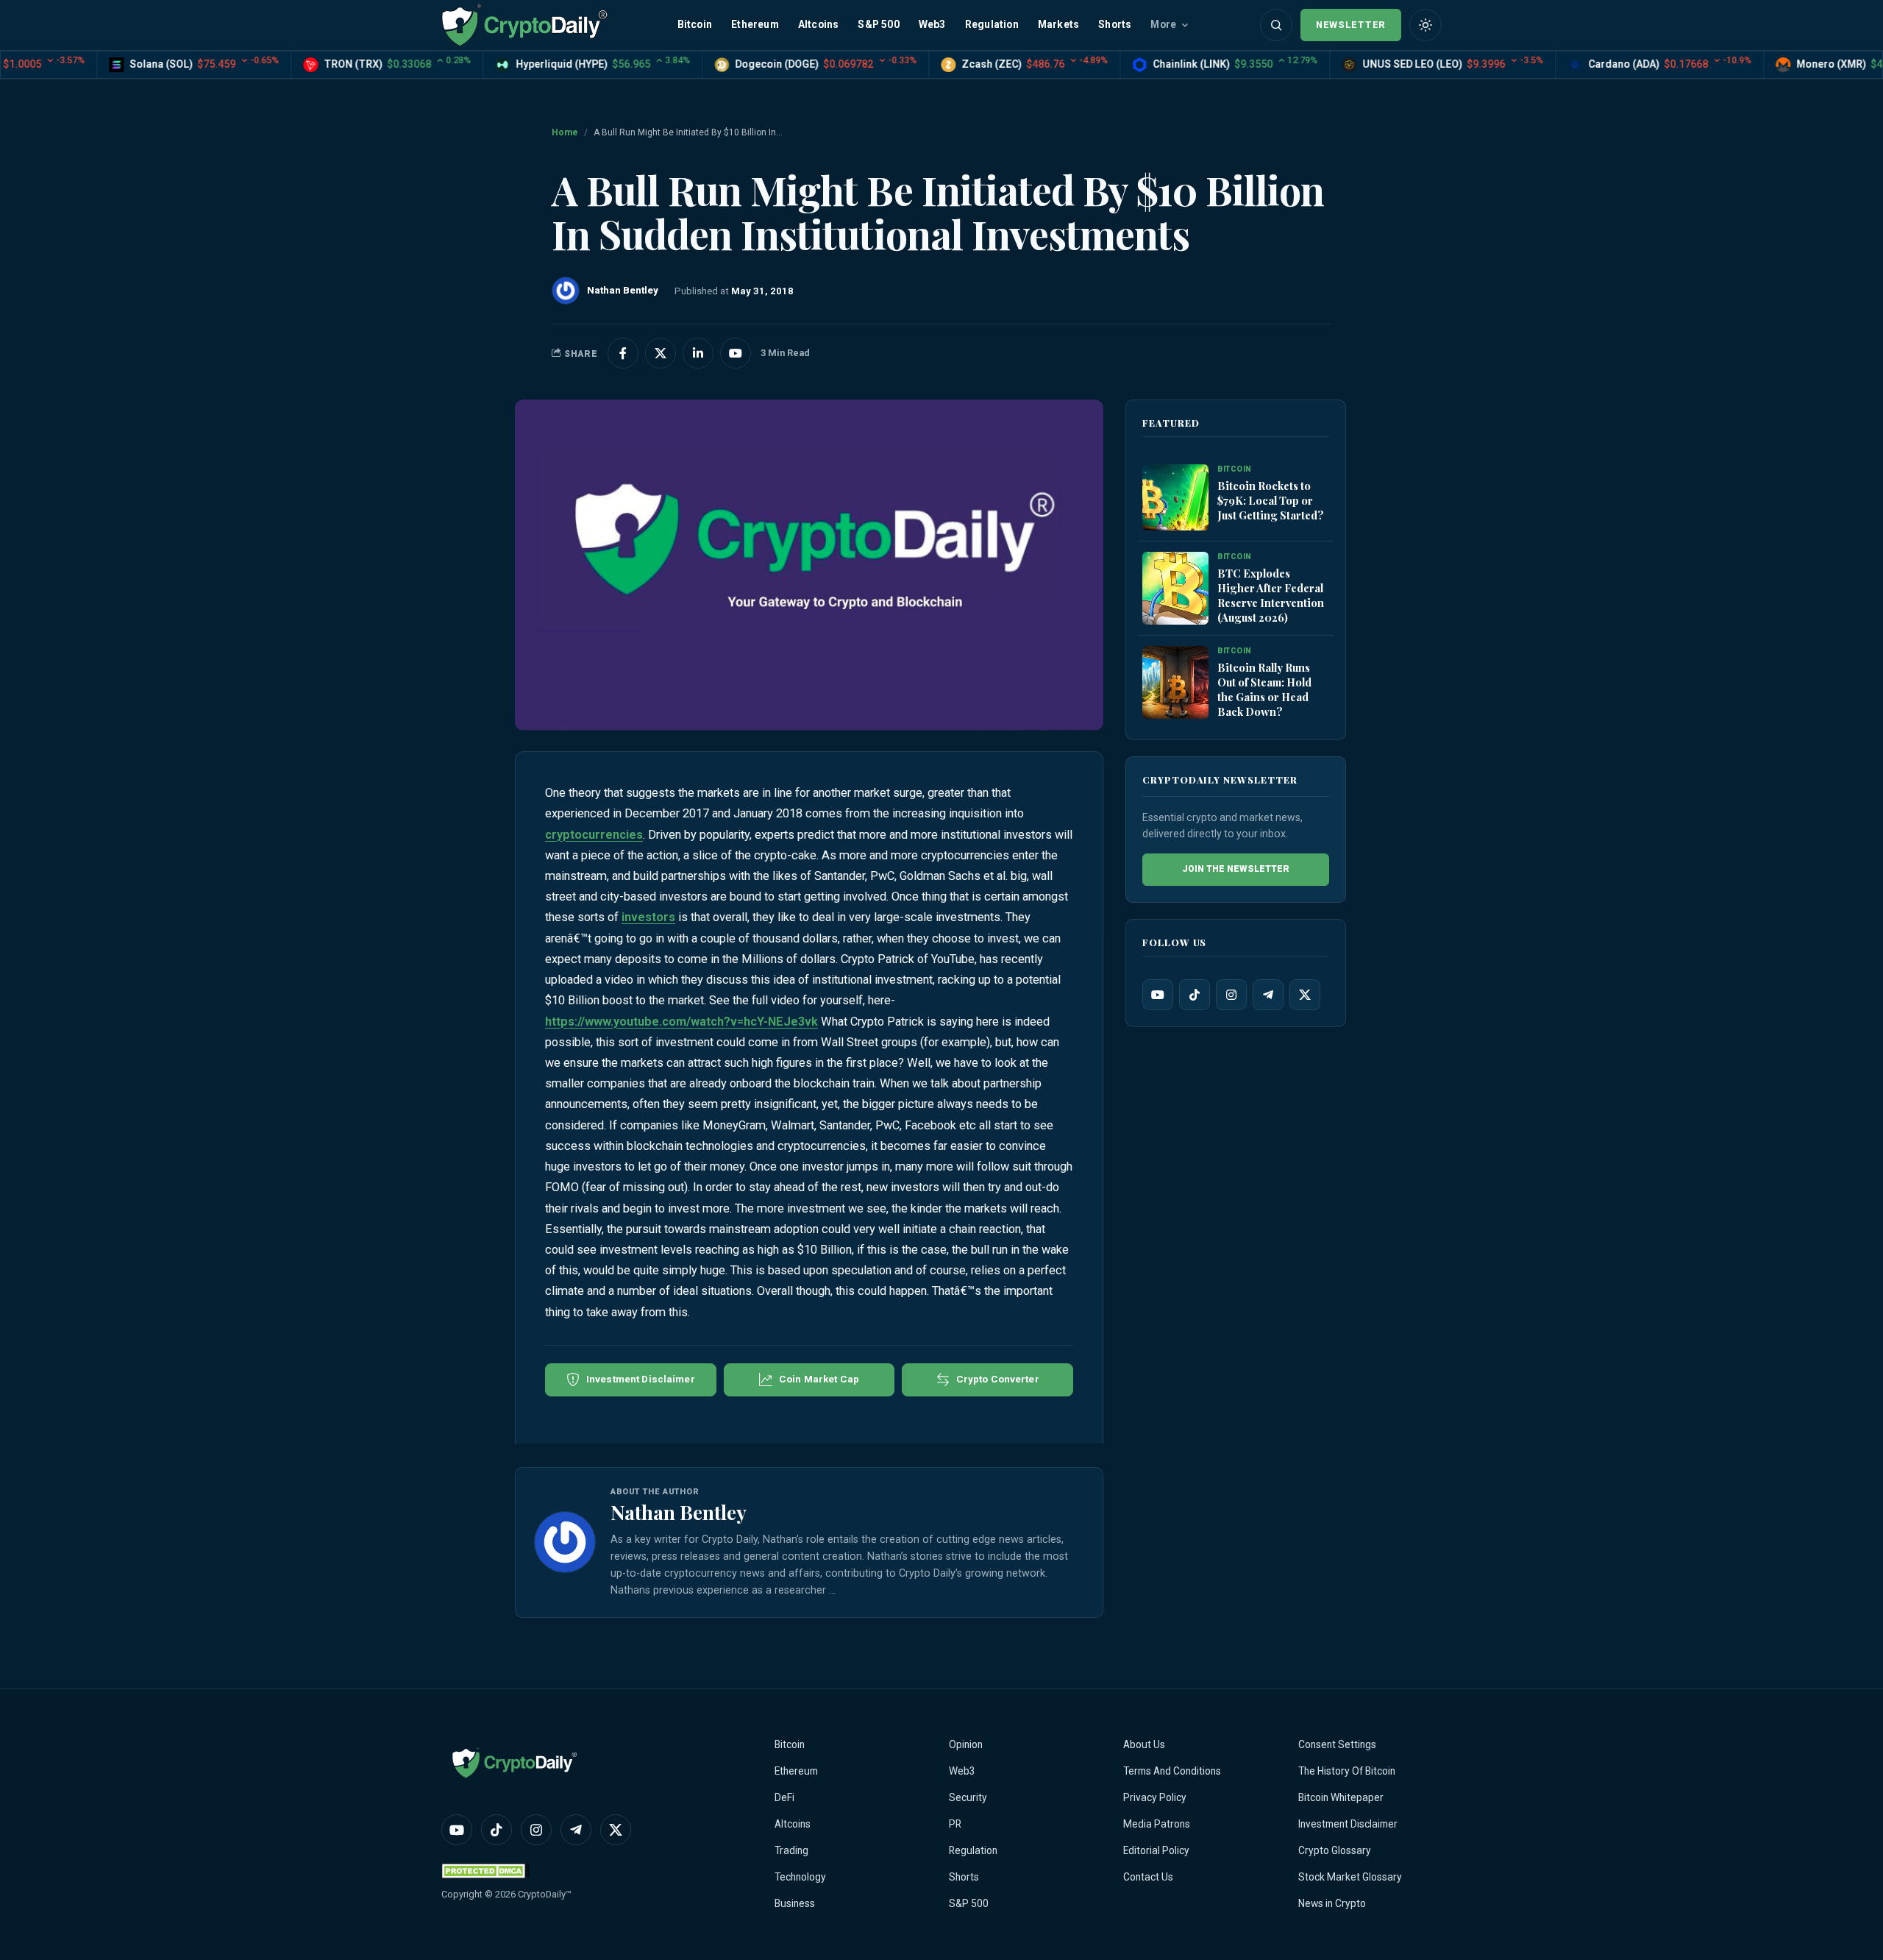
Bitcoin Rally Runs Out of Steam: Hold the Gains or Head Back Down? (1264, 689)
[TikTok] (1195, 995)
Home (565, 132)
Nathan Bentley (679, 1512)
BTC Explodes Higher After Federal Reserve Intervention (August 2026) (1271, 595)
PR (955, 1824)
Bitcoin (695, 24)
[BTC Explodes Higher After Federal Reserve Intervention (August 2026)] (1175, 589)
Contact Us (1148, 1877)
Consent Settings (1337, 1744)
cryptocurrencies (594, 835)
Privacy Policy (1155, 1797)
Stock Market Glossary (1350, 1877)
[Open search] (1276, 25)
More (1163, 24)
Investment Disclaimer (1348, 1824)
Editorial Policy (1156, 1850)
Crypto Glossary (1335, 1850)
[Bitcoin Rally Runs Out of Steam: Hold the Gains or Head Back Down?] (1175, 683)
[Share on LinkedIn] (698, 353)
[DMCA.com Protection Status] (485, 1871)
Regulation (992, 24)
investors (648, 917)
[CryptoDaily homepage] (524, 25)
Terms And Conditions (1172, 1771)
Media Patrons (1157, 1824)
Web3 (932, 24)
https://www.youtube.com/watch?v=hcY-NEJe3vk (681, 1022)
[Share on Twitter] (661, 353)
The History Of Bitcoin (1347, 1771)
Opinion (966, 1744)
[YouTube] (1158, 995)
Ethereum (755, 24)
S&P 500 (878, 24)
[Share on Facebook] (623, 353)
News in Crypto (1332, 1903)
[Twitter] (1305, 995)
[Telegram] (1268, 995)
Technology (800, 1877)
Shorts (1115, 24)
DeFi (784, 1797)
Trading (791, 1850)
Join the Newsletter (1236, 869)
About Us (1144, 1744)
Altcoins (819, 24)
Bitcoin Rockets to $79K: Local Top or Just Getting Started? (1271, 500)
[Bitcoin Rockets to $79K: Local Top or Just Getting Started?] (1175, 498)
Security (968, 1797)
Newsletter (1351, 25)
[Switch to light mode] (1425, 25)
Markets (1058, 24)
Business (795, 1903)
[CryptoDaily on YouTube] (736, 353)
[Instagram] (1231, 995)
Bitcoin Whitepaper (1341, 1797)
